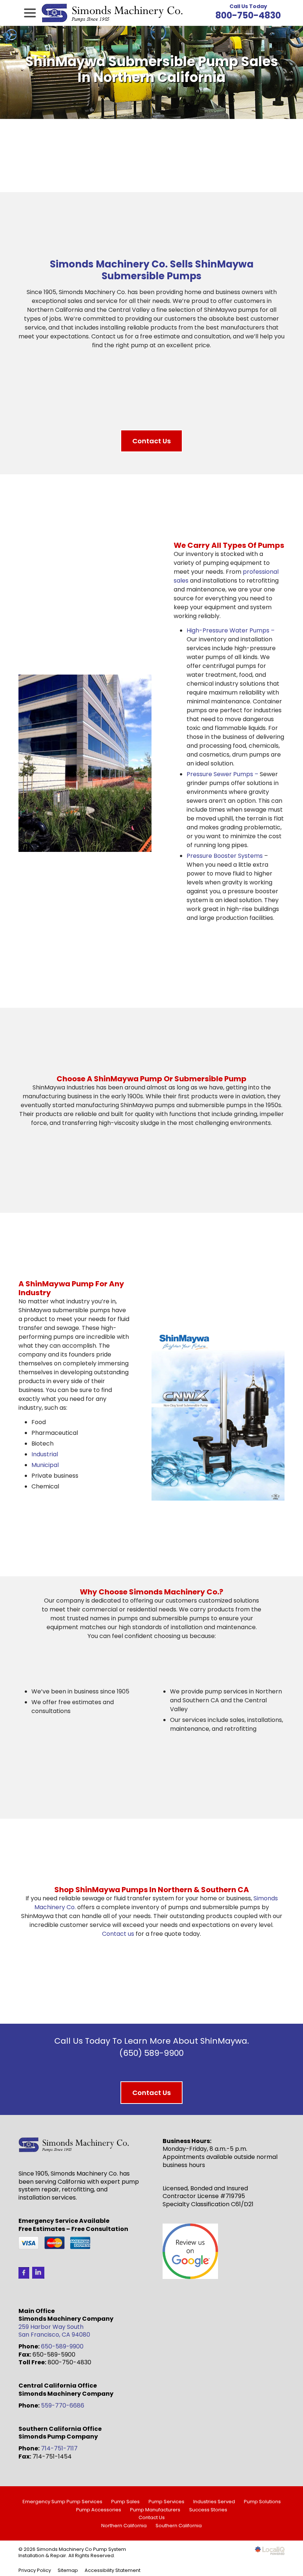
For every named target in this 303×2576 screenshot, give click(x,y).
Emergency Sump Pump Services (62, 2502)
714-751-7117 (59, 2448)
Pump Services (166, 2502)
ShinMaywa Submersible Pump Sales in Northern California (152, 69)
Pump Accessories (99, 2510)
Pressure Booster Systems (225, 856)
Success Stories (208, 2510)
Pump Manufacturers (155, 2510)
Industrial (45, 1454)
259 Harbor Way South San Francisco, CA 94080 (54, 2331)
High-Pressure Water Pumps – (231, 630)
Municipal (45, 1465)
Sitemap (68, 2570)
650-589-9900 (62, 2346)
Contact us (118, 1934)
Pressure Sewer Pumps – (222, 774)
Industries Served (214, 2502)
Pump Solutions (262, 2502)
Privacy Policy (35, 2570)
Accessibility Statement (113, 2570)
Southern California (179, 2526)
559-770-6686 (63, 2406)
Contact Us (151, 441)
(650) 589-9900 (151, 2053)
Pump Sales (125, 2502)
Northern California (124, 2526)
